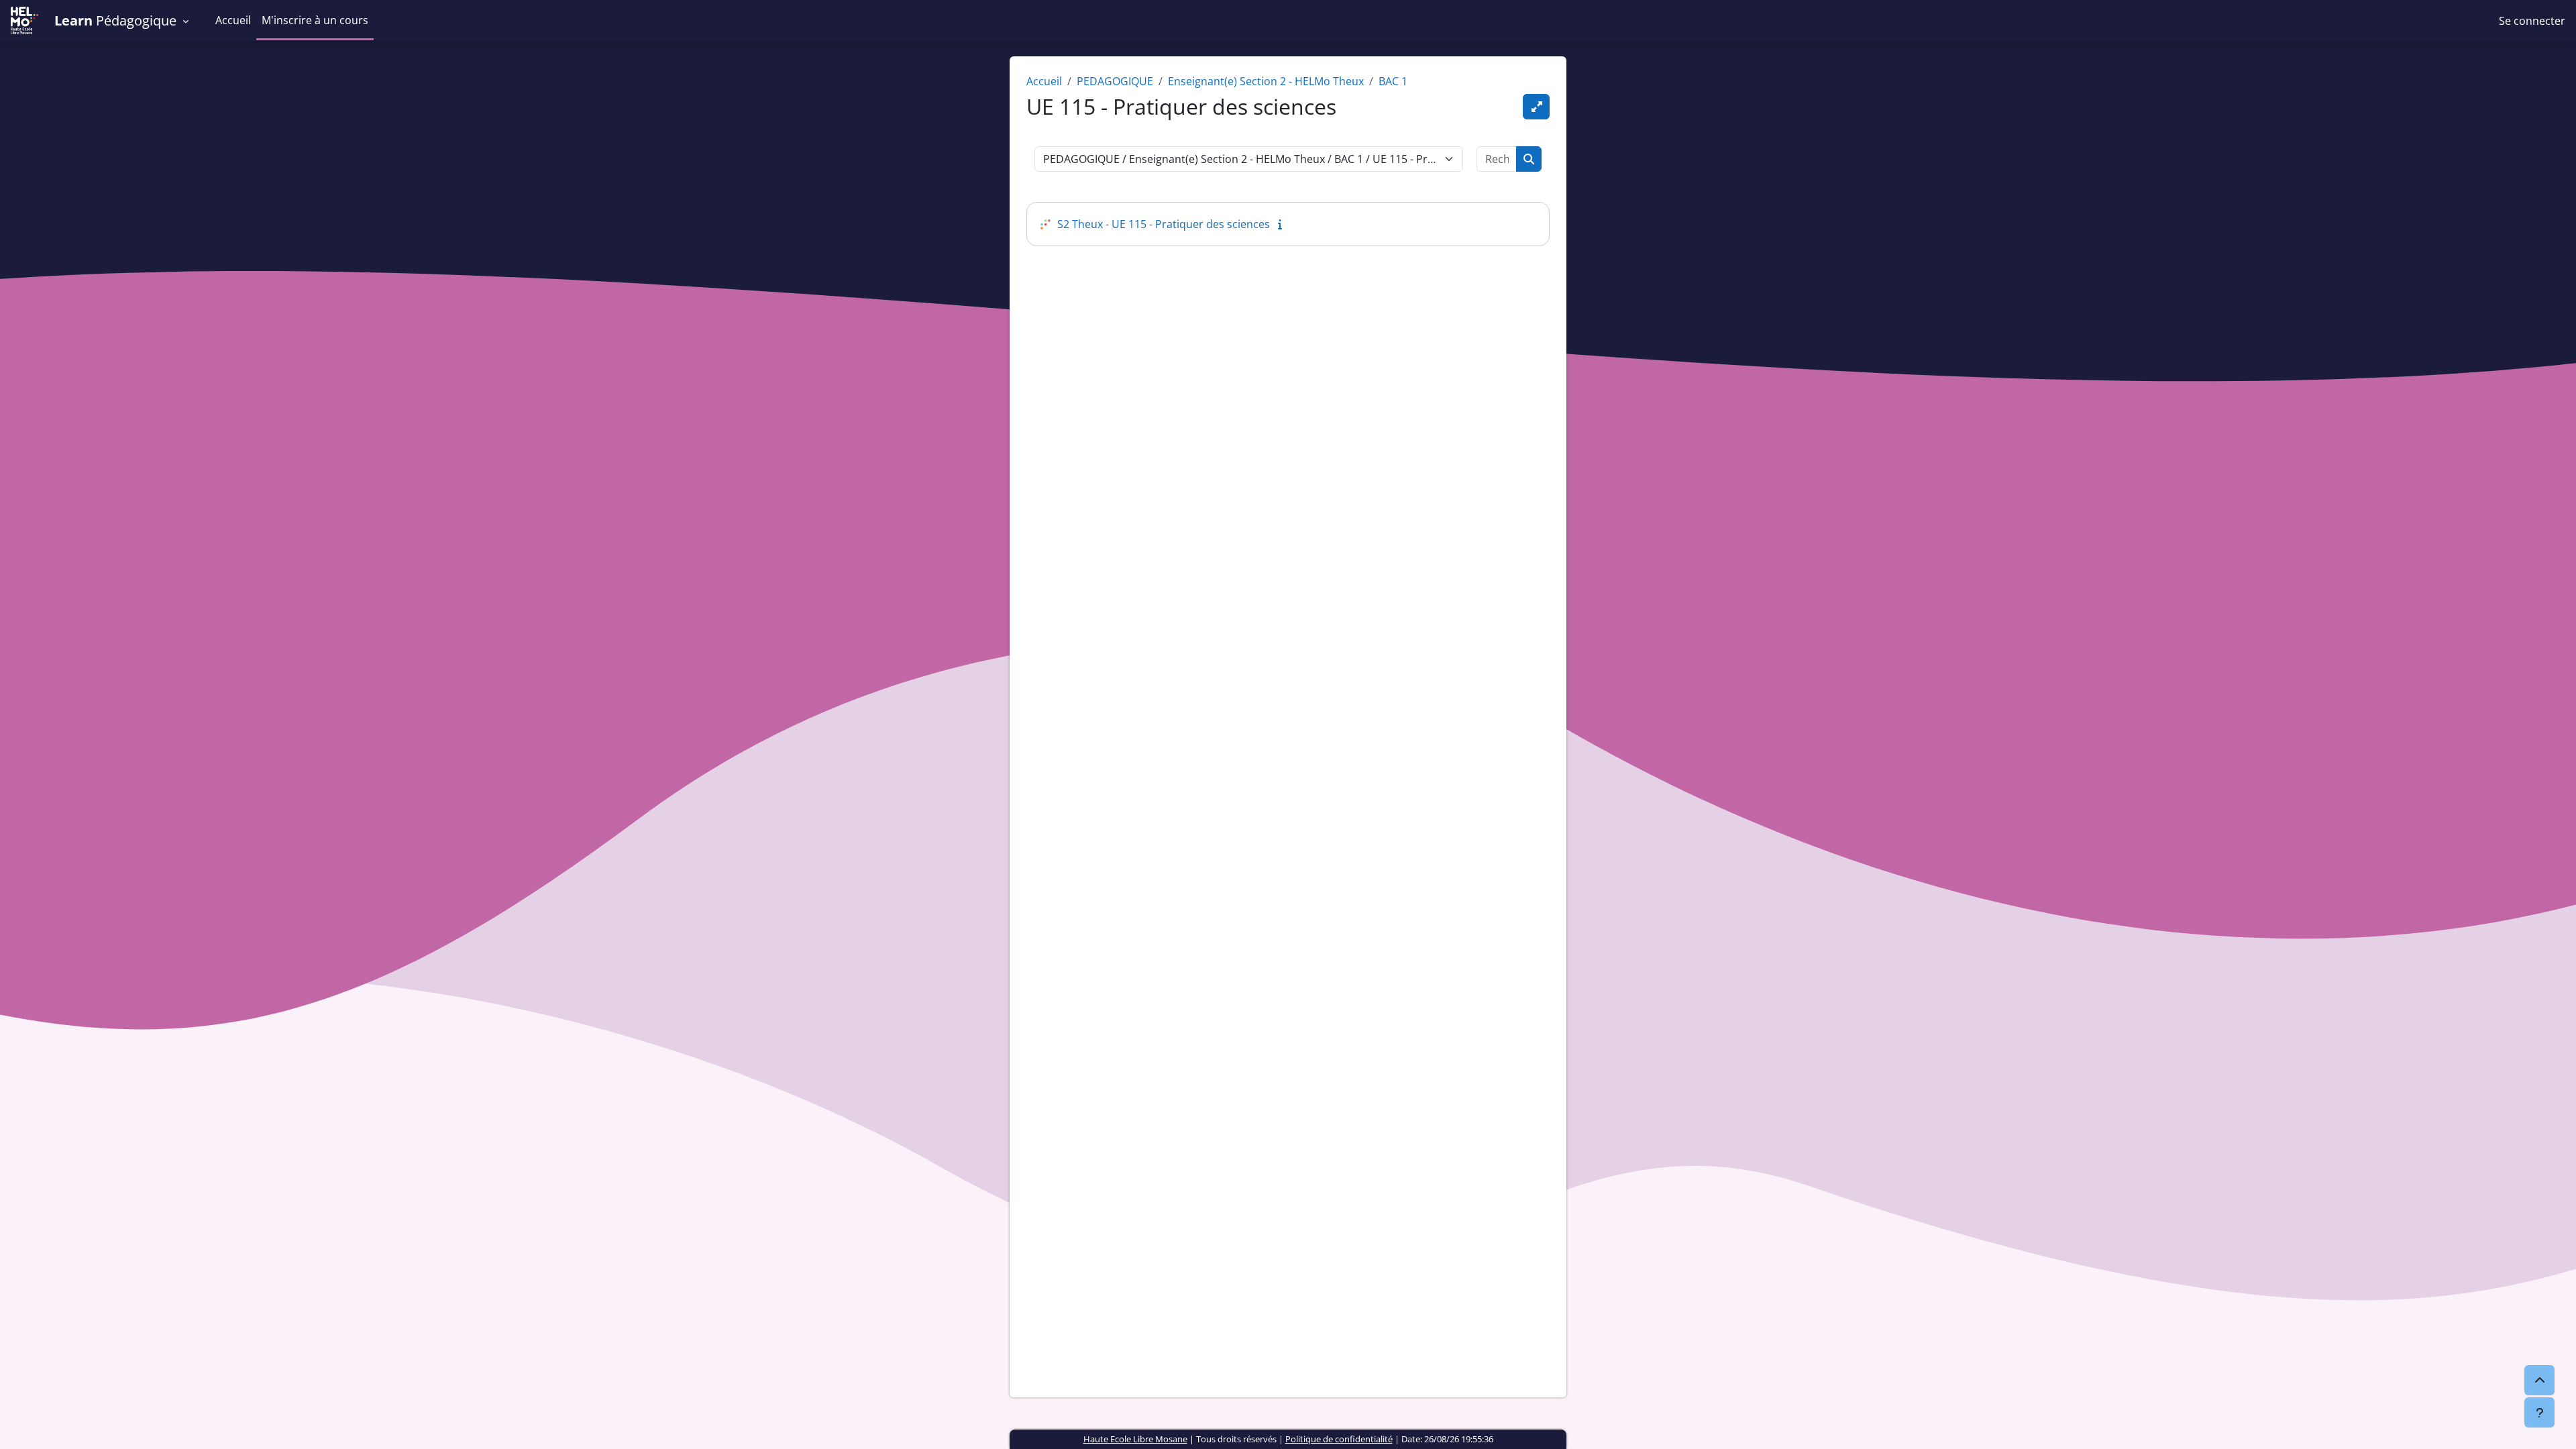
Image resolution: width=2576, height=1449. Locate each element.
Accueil (1044, 81)
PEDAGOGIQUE (1115, 81)
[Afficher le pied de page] (2539, 1412)
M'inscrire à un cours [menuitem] (315, 20)
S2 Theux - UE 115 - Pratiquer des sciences (1164, 224)
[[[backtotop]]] (2539, 1380)
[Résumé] (1283, 224)
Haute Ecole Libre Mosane (1135, 1439)
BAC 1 (1393, 81)
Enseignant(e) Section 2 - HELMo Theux (1266, 81)
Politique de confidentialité (1339, 1439)
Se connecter (2532, 21)
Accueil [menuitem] (233, 20)
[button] (127, 21)
